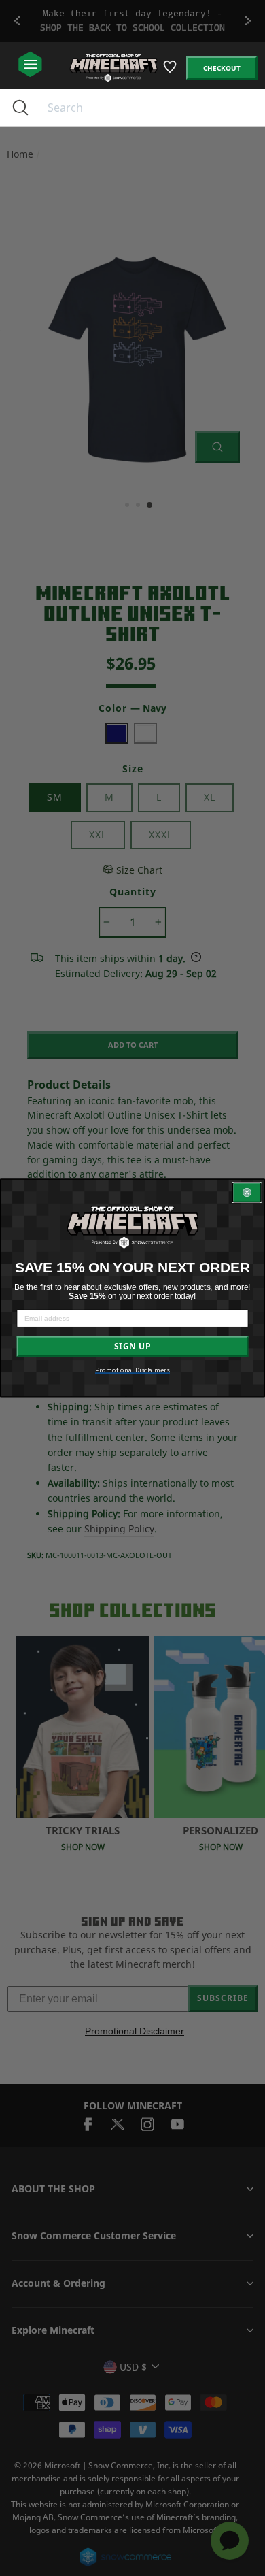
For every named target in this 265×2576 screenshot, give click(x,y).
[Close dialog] (247, 1193)
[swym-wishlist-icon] (171, 72)
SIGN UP (132, 1347)
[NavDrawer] (30, 65)
